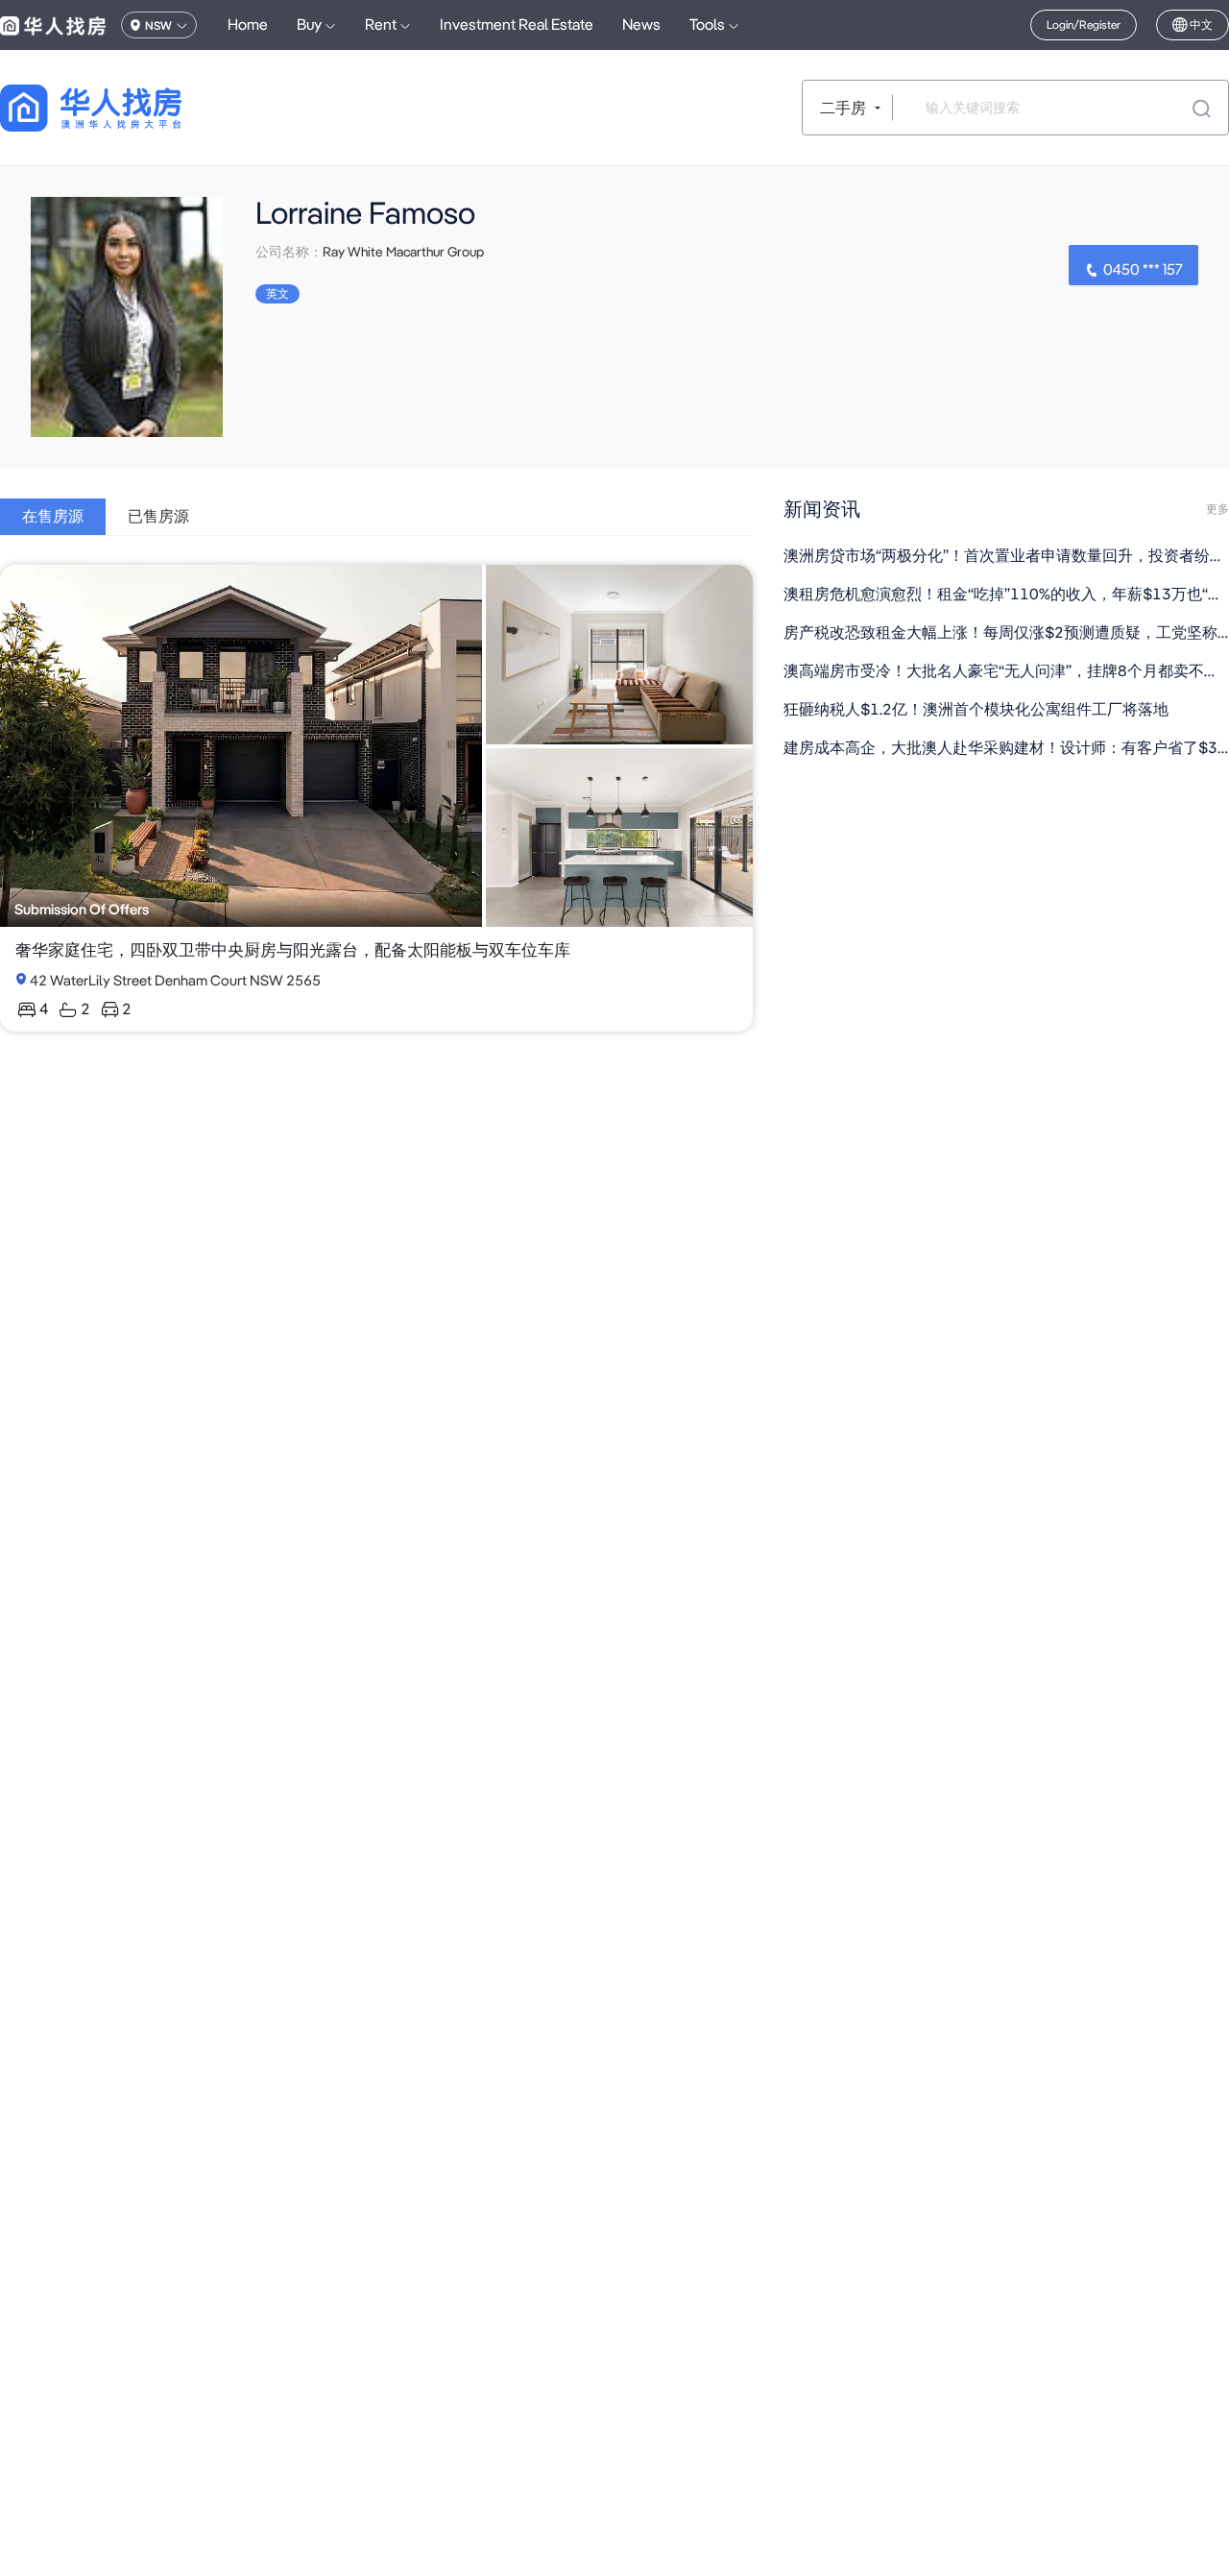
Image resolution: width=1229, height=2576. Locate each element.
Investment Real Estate (517, 24)
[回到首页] (124, 108)
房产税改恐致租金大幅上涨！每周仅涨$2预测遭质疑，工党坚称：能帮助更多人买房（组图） (1006, 632)
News (641, 24)
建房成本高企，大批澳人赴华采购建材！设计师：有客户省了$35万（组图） (1006, 748)
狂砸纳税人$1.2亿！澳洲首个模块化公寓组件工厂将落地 (976, 709)
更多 (1217, 509)
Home (248, 24)
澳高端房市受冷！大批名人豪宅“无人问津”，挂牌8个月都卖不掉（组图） (1006, 671)
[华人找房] (53, 25)
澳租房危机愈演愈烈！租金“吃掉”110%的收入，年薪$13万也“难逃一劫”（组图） (1006, 594)
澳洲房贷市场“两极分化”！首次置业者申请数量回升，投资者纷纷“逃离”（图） (1006, 556)
